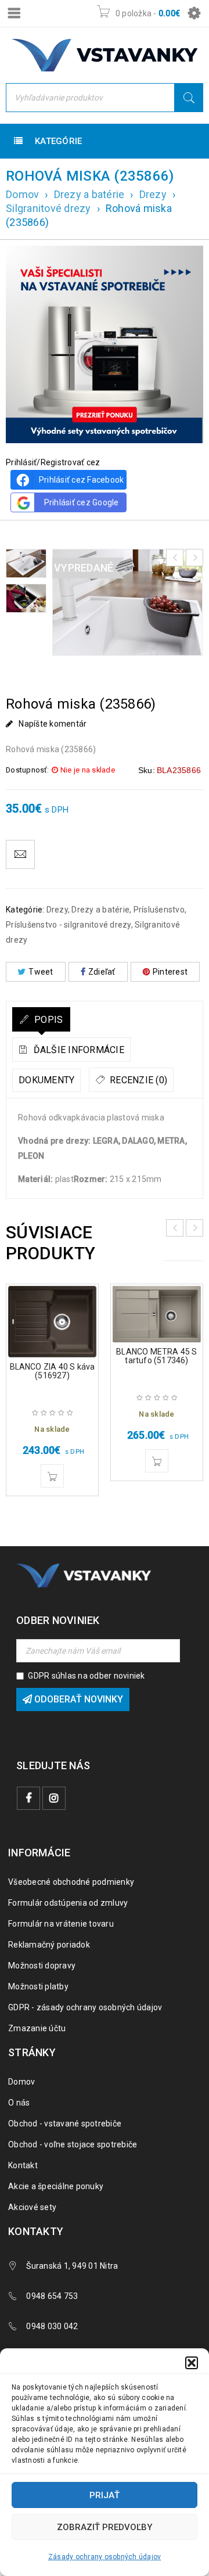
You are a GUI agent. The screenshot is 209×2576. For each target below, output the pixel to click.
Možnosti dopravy (42, 1966)
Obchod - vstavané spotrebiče (65, 2124)
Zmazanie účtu (37, 2028)
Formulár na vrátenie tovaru (61, 1924)
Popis (48, 1020)
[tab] (41, 1019)
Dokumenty (46, 1080)
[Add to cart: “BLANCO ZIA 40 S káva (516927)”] (52, 1476)
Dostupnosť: (27, 770)
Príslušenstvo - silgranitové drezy (69, 925)
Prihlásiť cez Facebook (82, 480)
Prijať (105, 2495)
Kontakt (23, 2165)
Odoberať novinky (78, 1699)
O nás (19, 2103)
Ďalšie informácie (78, 1050)
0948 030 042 (52, 2326)
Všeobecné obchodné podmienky (71, 1882)
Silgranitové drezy (48, 208)
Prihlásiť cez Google (82, 502)
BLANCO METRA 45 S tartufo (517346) (156, 1356)
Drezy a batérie (89, 194)
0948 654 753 (52, 2296)
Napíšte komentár (53, 724)
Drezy (153, 194)
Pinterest (170, 972)
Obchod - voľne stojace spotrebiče (73, 2144)
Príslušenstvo (159, 910)
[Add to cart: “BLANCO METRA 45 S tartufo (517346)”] (157, 1461)
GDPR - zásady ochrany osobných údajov (85, 2007)
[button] (192, 2363)
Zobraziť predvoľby (105, 2527)
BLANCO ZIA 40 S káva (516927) (53, 1371)
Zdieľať (102, 972)
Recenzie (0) (137, 1080)
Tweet (41, 972)
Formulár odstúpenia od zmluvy (68, 1903)
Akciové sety (32, 2207)
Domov (22, 194)
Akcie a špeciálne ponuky (56, 2186)
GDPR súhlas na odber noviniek (86, 1676)
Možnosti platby (38, 1986)
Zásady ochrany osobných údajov (105, 2557)
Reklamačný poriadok (49, 1945)
